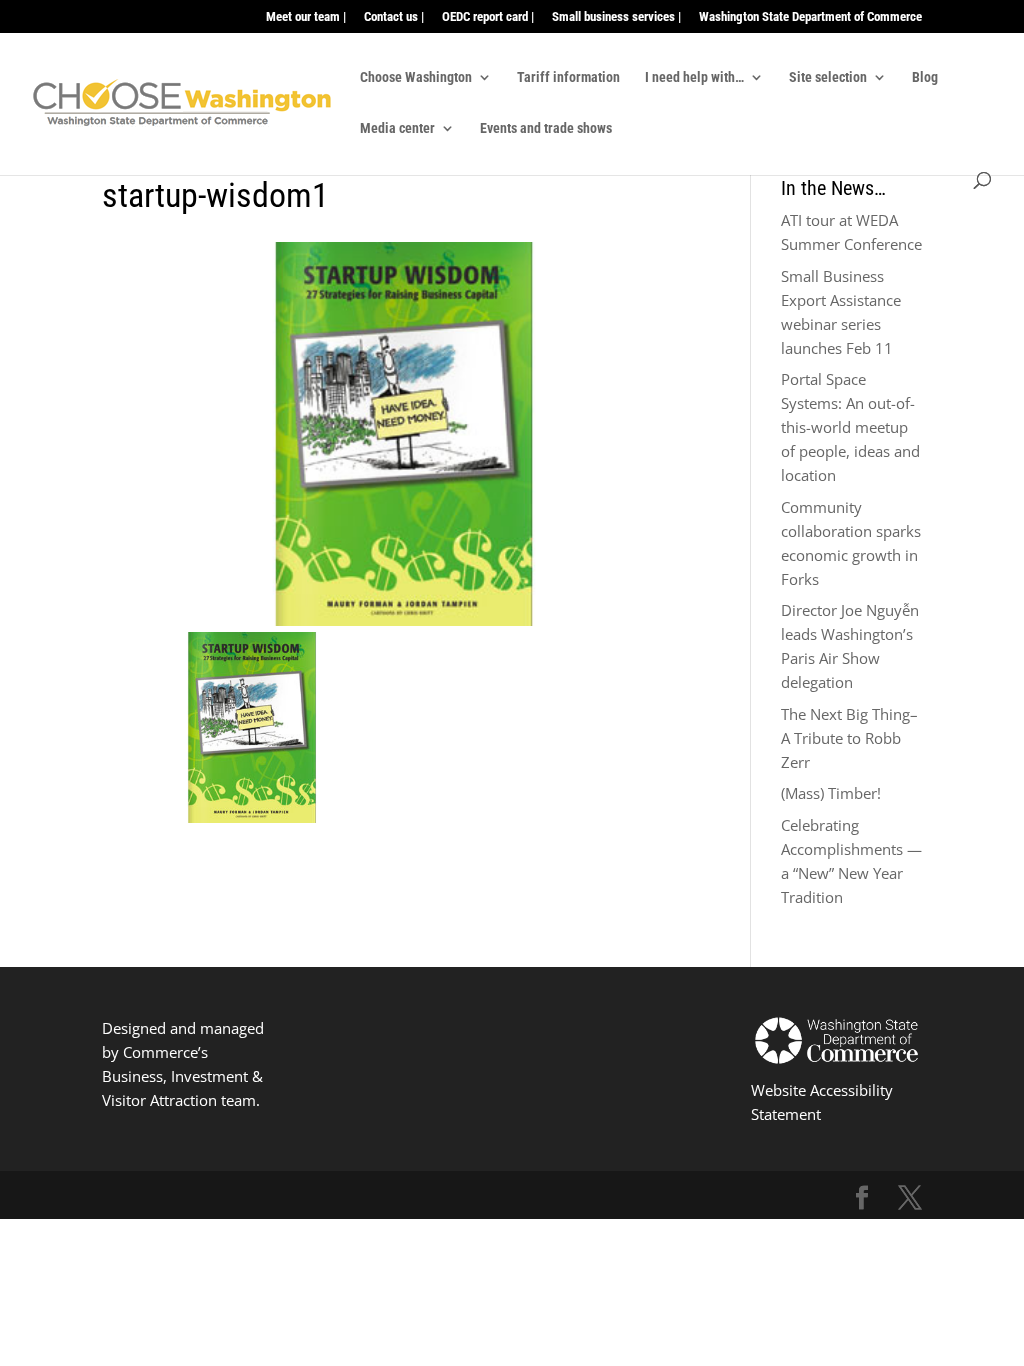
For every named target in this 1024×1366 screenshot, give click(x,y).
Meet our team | (306, 17)
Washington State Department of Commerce (810, 17)
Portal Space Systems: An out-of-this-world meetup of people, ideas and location (850, 427)
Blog (925, 77)
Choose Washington (416, 77)
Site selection (828, 77)
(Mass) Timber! (831, 793)
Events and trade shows (546, 128)
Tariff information (568, 77)
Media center (397, 128)
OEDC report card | (488, 17)
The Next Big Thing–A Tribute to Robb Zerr (849, 738)
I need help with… (694, 77)
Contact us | (394, 17)
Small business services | (616, 17)
